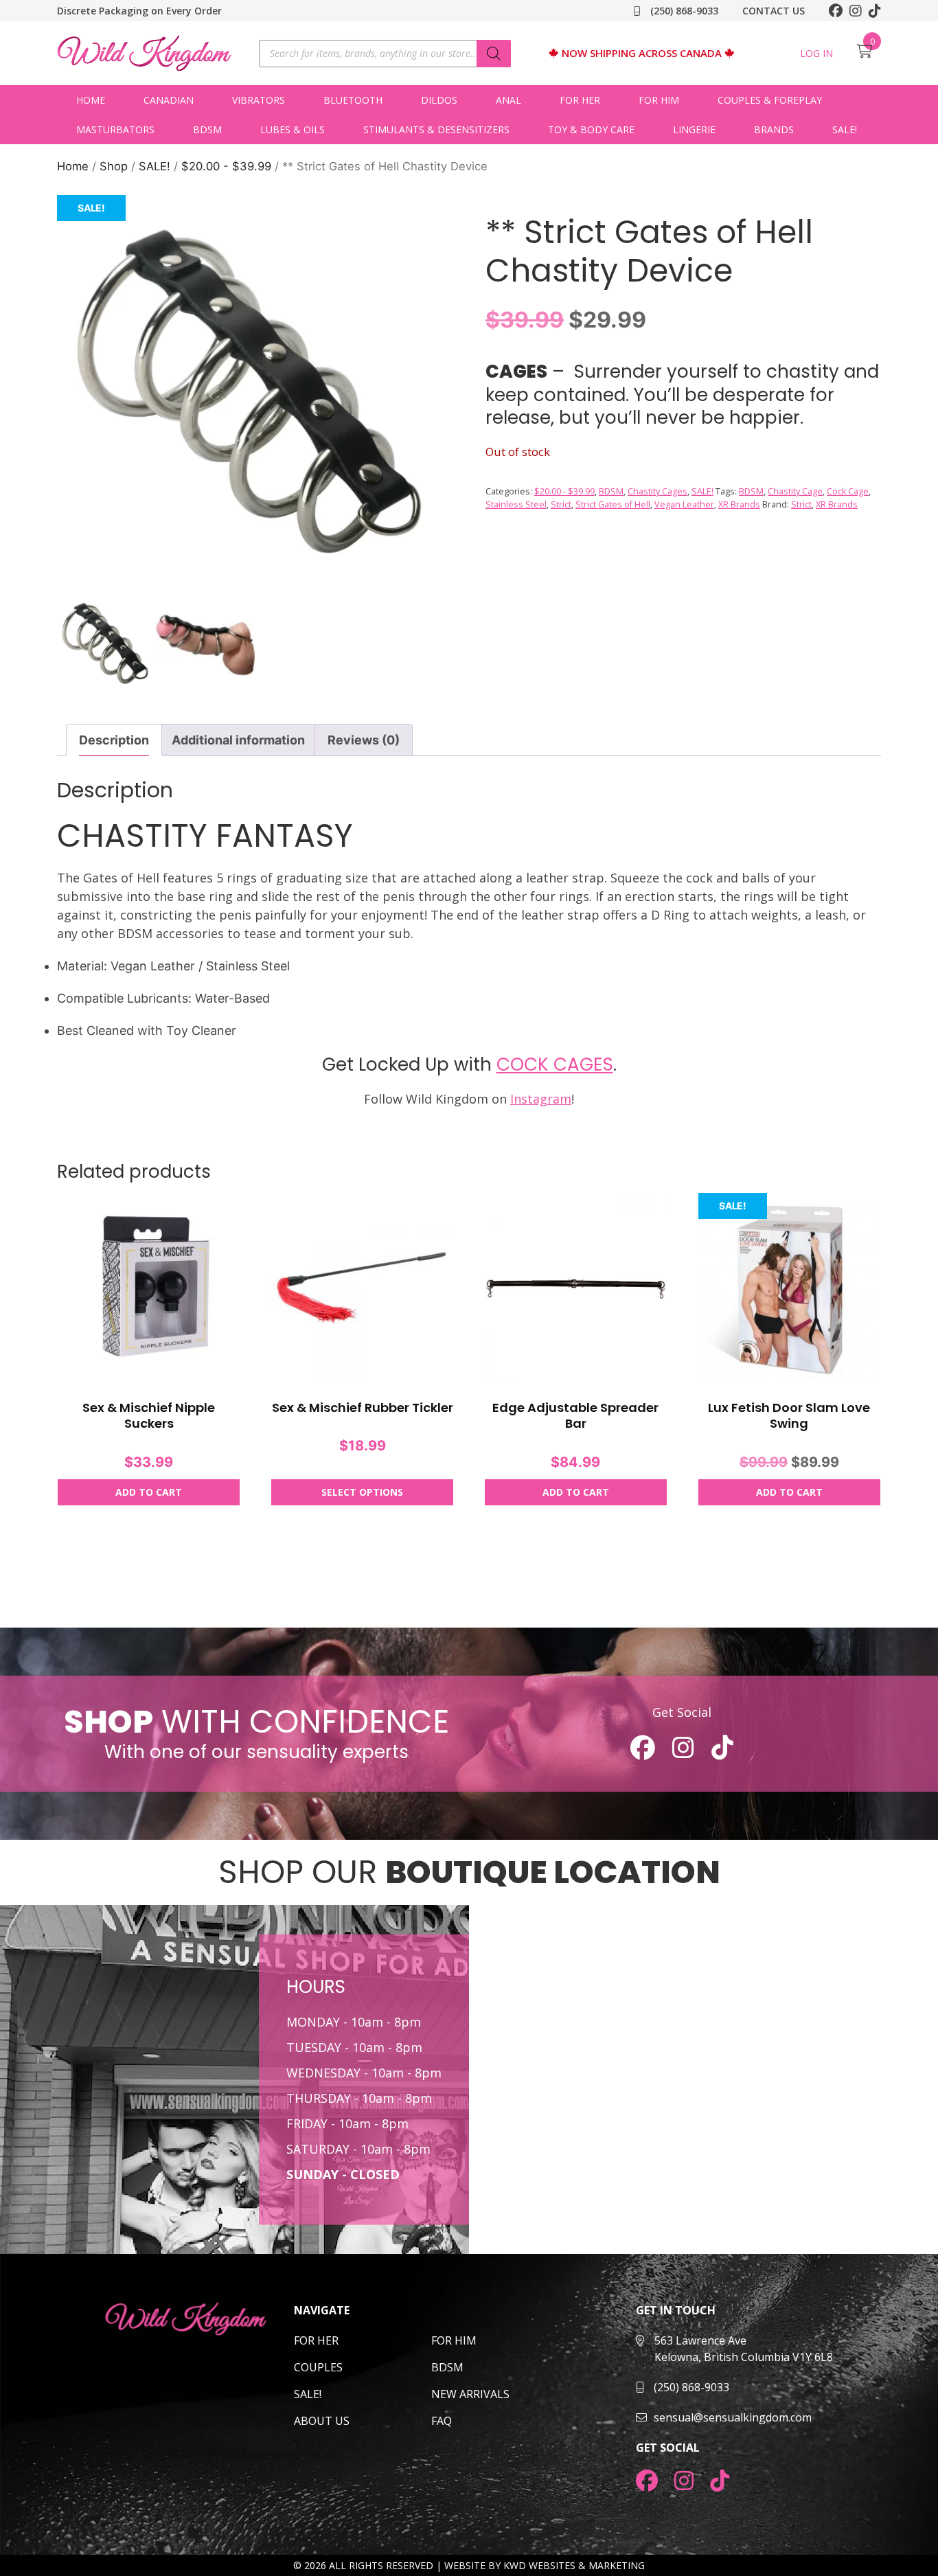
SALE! (845, 129)
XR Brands (739, 504)
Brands (774, 129)
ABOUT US (322, 2421)
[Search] (494, 54)
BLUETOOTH (353, 100)
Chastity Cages (657, 491)
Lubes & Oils (293, 129)
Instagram (541, 1099)
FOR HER (316, 2340)
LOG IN (816, 53)
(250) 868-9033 (683, 11)
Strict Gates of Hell (613, 504)
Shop (114, 166)
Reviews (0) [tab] (364, 740)
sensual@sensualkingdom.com (733, 2417)
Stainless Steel (516, 504)
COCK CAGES (555, 1064)
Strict (561, 504)
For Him (659, 100)
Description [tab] (114, 740)
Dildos (439, 100)
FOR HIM (454, 2340)
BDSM (207, 129)
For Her (580, 100)
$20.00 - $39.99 (226, 166)
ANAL (508, 100)
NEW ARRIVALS (470, 2394)
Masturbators (115, 129)
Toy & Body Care (591, 129)
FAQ (442, 2421)
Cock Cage (848, 491)
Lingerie (694, 129)
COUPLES (318, 2367)
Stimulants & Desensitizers (436, 129)
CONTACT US (774, 11)
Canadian (169, 100)
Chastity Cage (795, 491)
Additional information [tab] (238, 740)
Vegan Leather (684, 504)
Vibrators (259, 100)
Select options (362, 1492)
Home (91, 100)
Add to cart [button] (149, 1492)
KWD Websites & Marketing (574, 2565)
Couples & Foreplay (770, 100)
